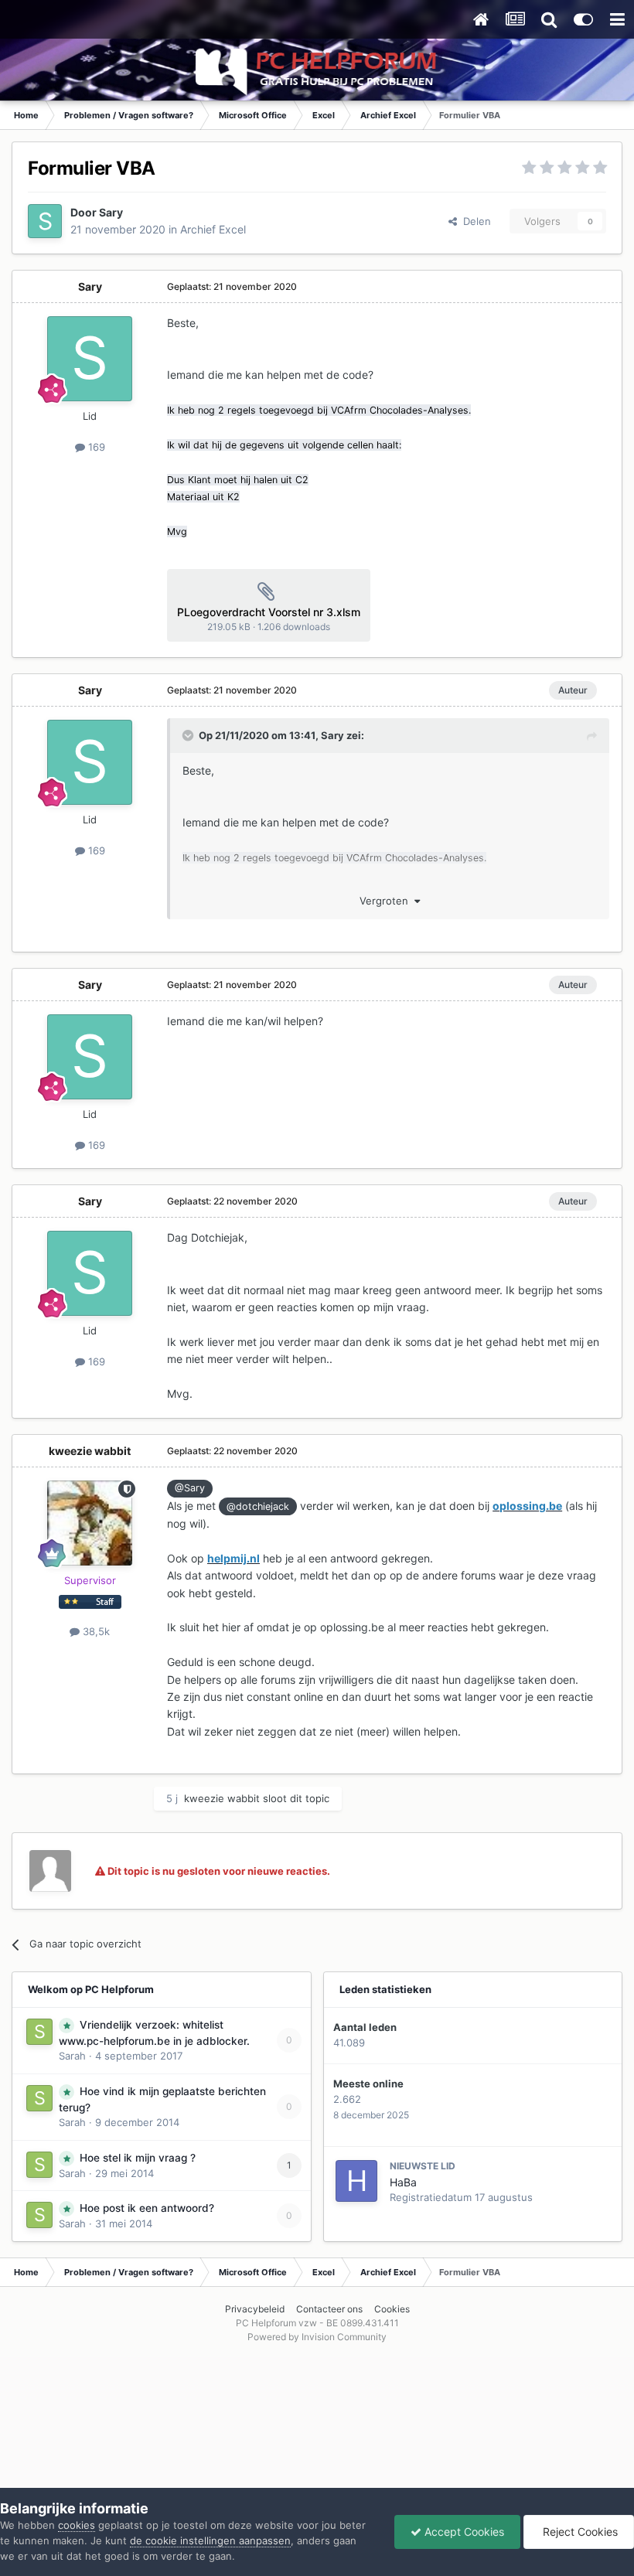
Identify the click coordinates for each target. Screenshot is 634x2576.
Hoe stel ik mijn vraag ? (138, 2158)
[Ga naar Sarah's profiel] (39, 2032)
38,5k (95, 1631)
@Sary (190, 1488)
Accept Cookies (463, 2532)
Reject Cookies (579, 2532)
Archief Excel (213, 229)
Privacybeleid (255, 2309)
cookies (77, 2525)
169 (95, 447)
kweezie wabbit (90, 1451)
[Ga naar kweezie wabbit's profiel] (90, 1523)
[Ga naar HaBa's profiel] (356, 2181)
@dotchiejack (258, 1506)
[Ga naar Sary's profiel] (45, 221)
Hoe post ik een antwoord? (147, 2208)
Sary (111, 212)
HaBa (403, 2182)
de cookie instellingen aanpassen (210, 2540)
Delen (474, 221)
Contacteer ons (329, 2309)
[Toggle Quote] (189, 735)
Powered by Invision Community (317, 2337)
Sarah (72, 2056)
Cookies (392, 2309)
